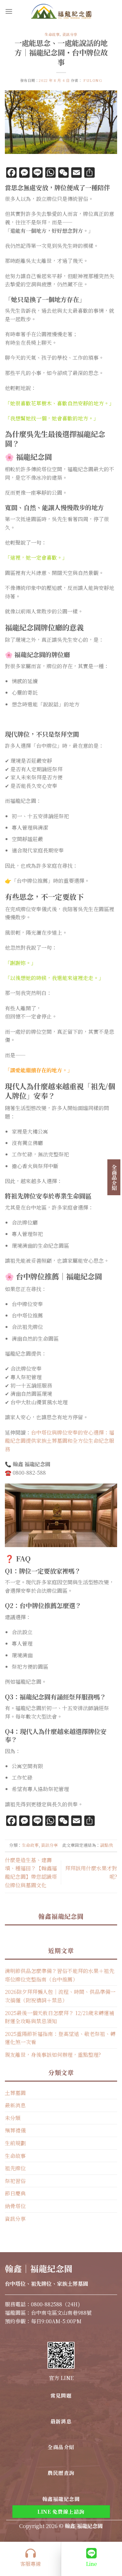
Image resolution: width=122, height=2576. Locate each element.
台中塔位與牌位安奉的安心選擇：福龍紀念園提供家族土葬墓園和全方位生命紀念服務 (60, 1441)
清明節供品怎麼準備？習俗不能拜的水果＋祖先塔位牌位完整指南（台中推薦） (60, 1975)
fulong (93, 80)
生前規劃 (15, 2143)
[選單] (9, 11)
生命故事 (52, 34)
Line (91, 2564)
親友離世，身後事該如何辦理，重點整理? (53, 2055)
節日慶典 (15, 2193)
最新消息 (15, 2105)
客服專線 (31, 2564)
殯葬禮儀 (15, 2130)
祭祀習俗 (15, 2181)
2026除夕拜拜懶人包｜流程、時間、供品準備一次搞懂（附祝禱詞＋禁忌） (60, 1996)
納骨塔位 (15, 2206)
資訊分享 (70, 34)
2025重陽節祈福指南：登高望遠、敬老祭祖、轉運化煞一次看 (60, 2038)
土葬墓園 (15, 2093)
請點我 (107, 1845)
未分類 (13, 2118)
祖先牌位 (15, 2168)
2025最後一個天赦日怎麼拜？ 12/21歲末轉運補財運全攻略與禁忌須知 (60, 2017)
